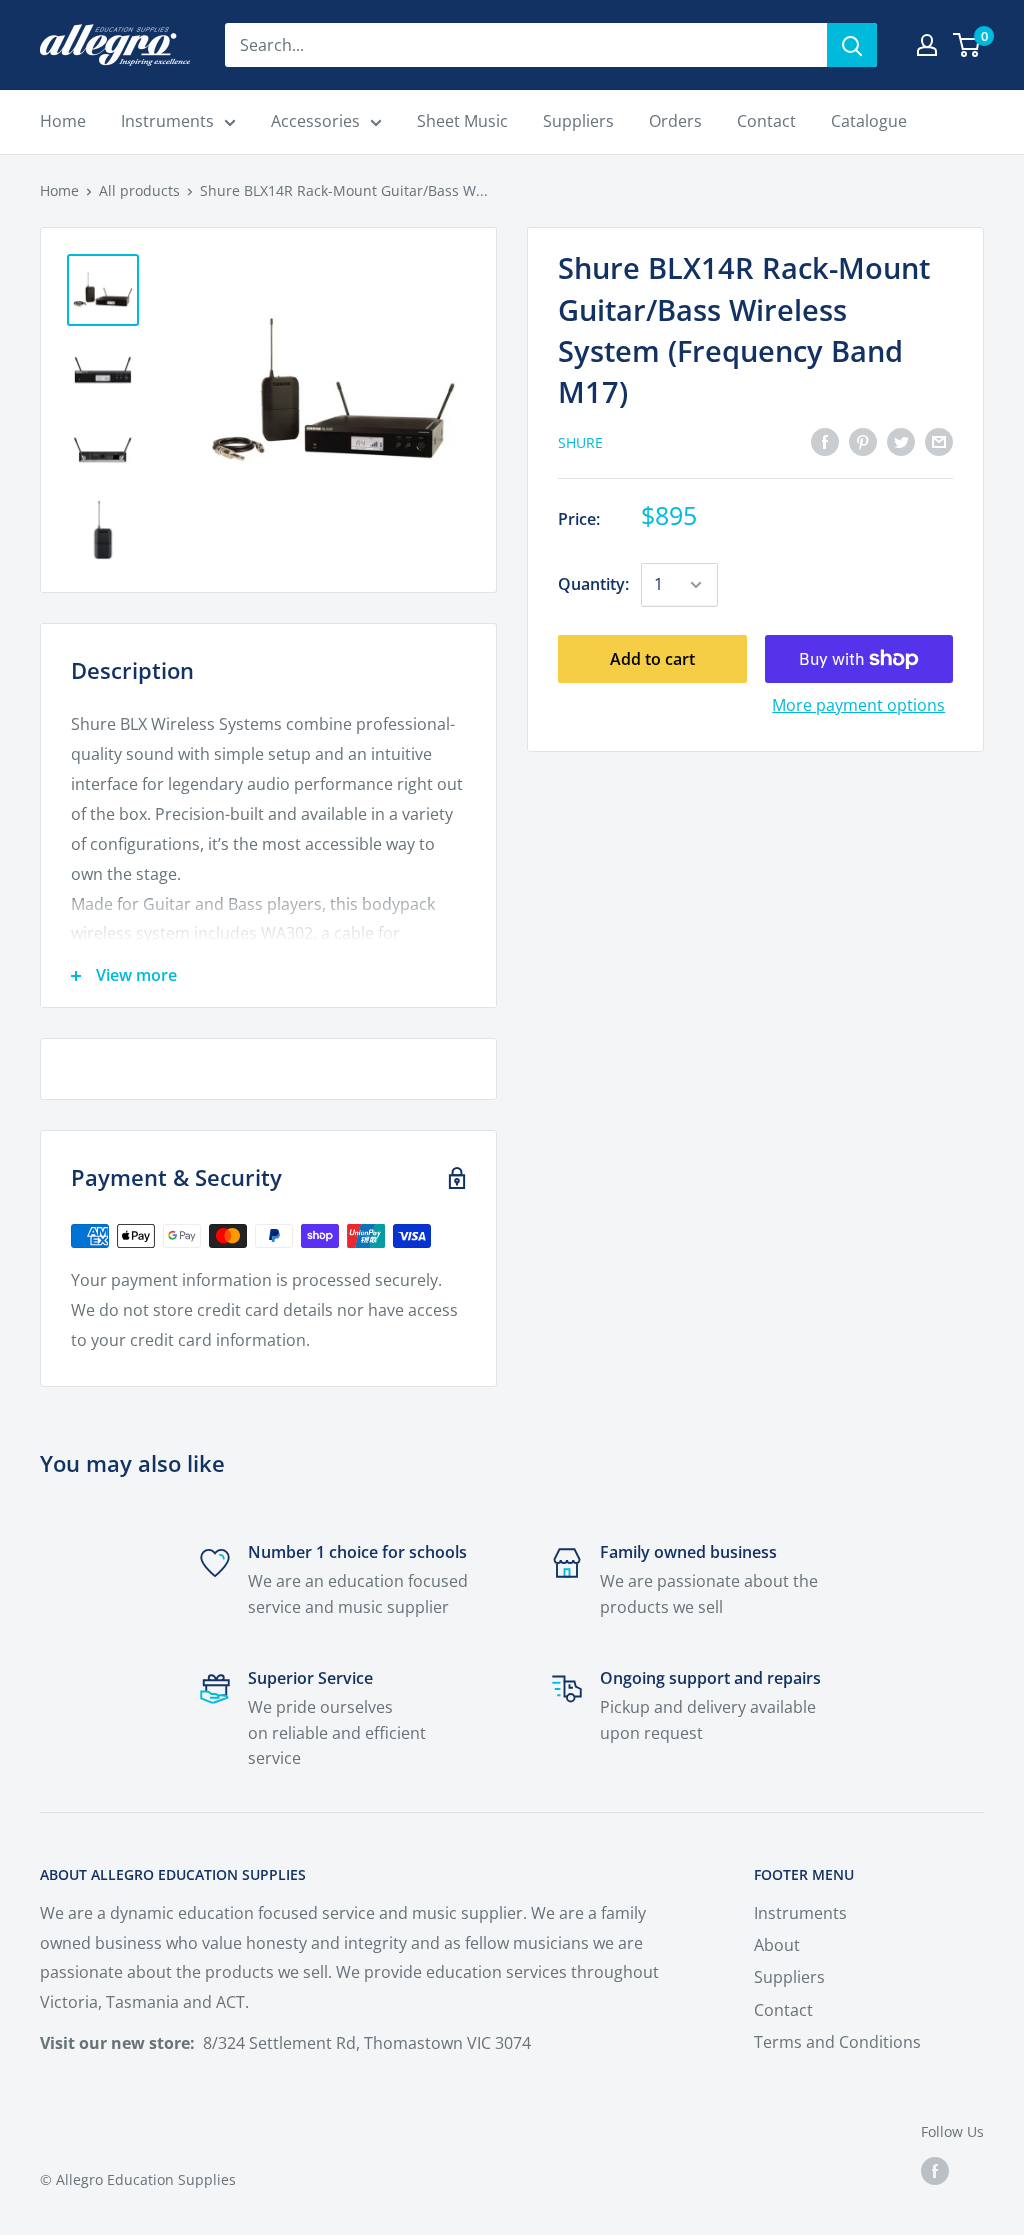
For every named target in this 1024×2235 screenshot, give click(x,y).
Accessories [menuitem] (315, 121)
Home (59, 190)
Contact (783, 2010)
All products (139, 190)
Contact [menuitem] (766, 121)
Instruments (800, 1913)
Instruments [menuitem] (167, 121)
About (777, 1945)
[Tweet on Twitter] (901, 441)
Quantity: (593, 584)
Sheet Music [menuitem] (462, 121)
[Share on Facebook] (825, 441)
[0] (967, 45)
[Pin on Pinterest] (863, 441)
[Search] (852, 45)
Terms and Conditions (837, 2042)
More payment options (858, 705)
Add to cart (652, 659)
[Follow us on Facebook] (935, 2171)
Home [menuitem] (63, 121)
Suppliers (789, 1977)
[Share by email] (939, 441)
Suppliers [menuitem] (578, 121)
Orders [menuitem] (675, 121)
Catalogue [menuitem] (869, 121)
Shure (580, 442)
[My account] (927, 45)
